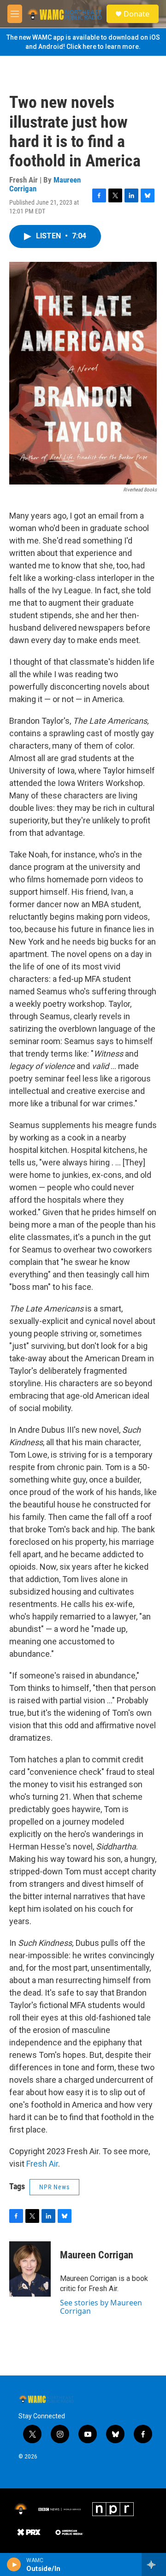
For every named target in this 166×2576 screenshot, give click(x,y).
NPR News (54, 2187)
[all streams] (154, 2564)
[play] (14, 2564)
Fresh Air (42, 2164)
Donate (136, 14)
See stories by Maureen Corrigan (101, 2307)
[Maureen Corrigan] (30, 2269)
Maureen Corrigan (97, 2255)
